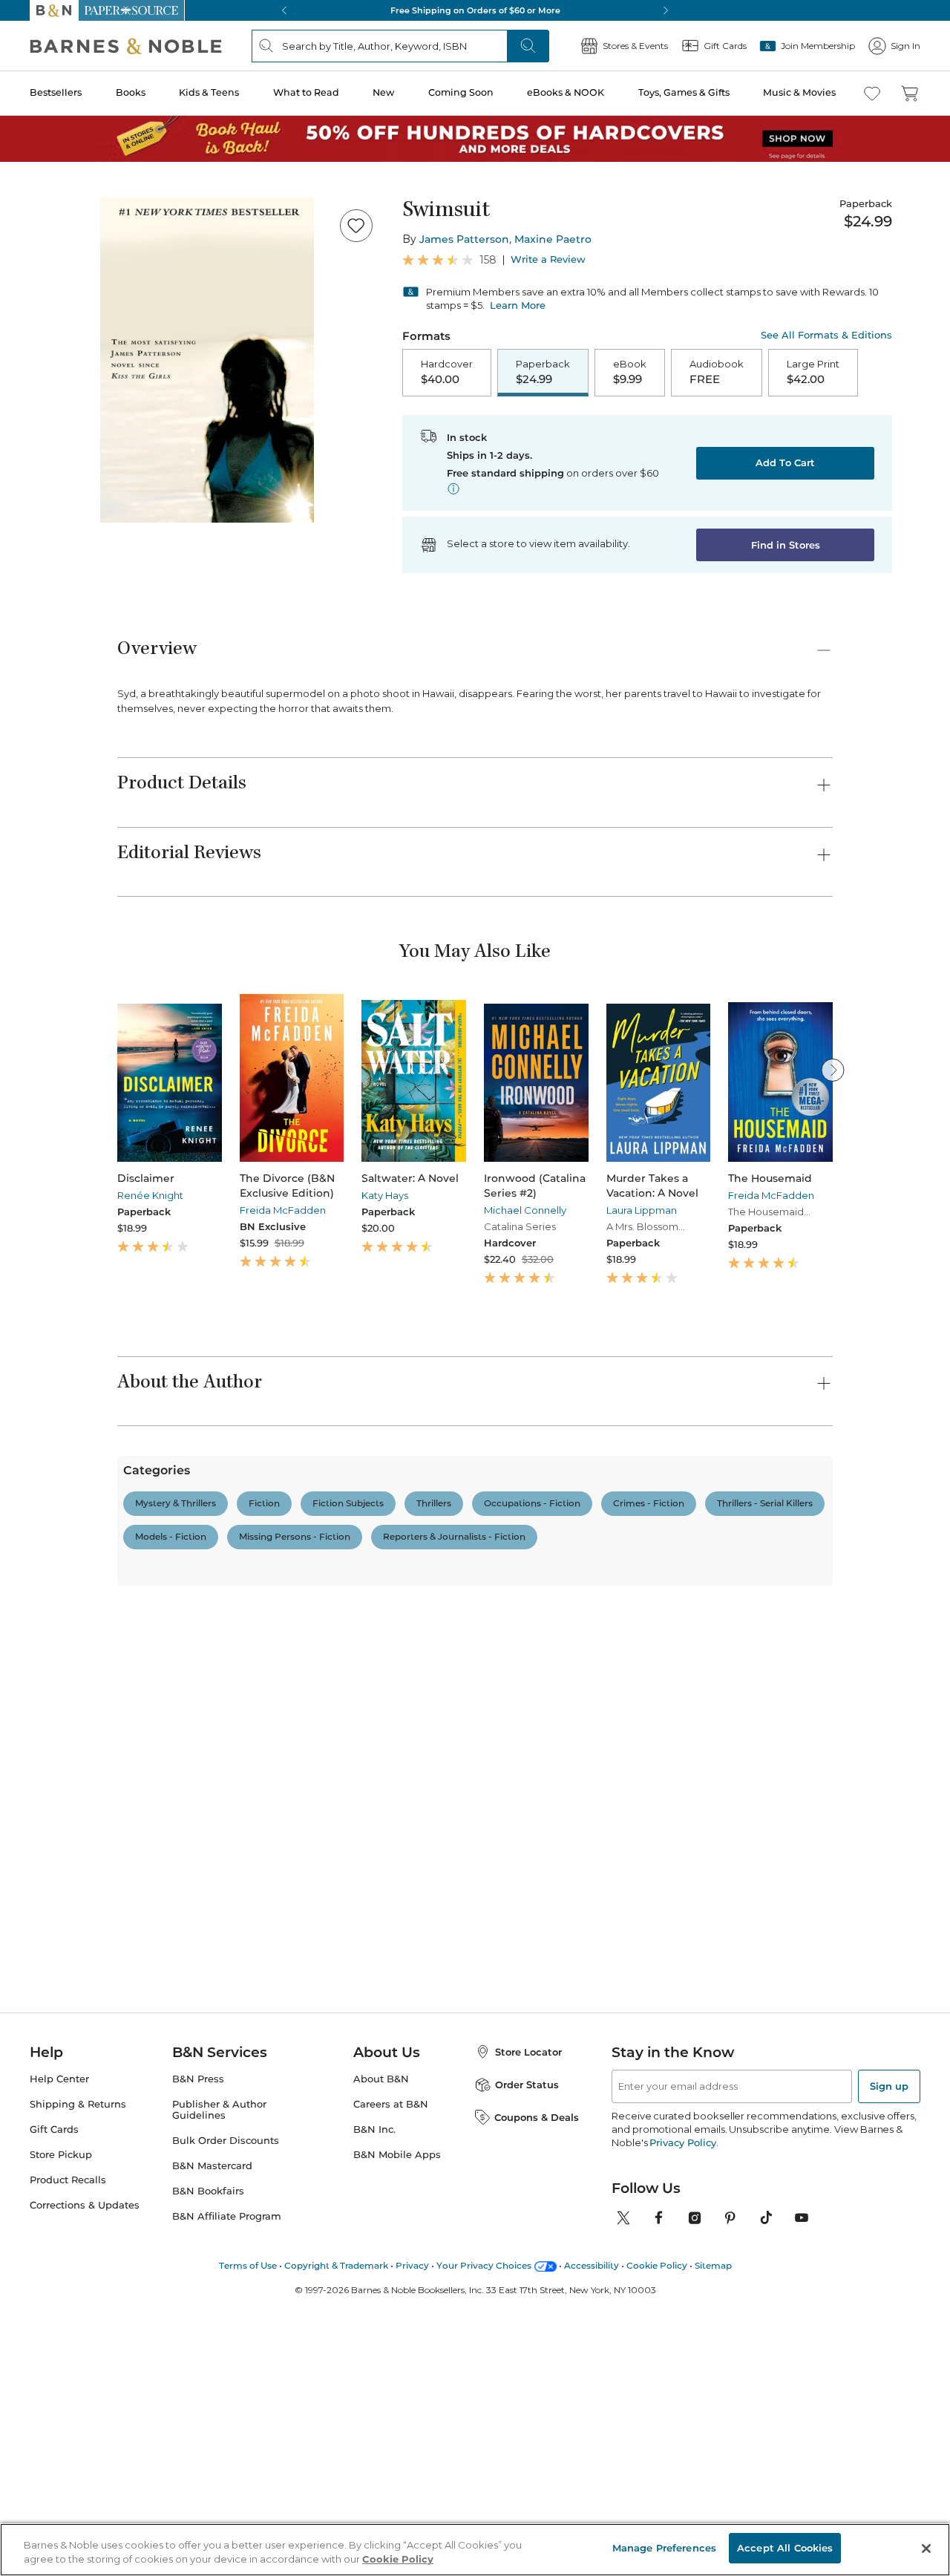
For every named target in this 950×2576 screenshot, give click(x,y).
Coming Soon (461, 92)
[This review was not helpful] (817, 2034)
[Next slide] (833, 1070)
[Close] (926, 2549)
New (383, 92)
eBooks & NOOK (566, 92)
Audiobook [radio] (717, 372)
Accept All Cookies (785, 2548)
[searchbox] (169, 1769)
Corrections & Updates (85, 2487)
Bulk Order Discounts (226, 2422)
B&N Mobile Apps (397, 2436)
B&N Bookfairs (208, 2472)
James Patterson (464, 239)
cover (184, 1840)
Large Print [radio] (813, 372)
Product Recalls (68, 2461)
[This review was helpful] (790, 2036)
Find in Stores (786, 545)
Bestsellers (56, 92)
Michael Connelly (525, 1210)
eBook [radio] (630, 372)
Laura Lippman (642, 1210)
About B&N (381, 2360)
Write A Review (692, 1609)
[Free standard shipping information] (453, 488)
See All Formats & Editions (826, 335)
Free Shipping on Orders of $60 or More (475, 10)
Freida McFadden (283, 1210)
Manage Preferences (664, 2548)
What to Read (306, 92)
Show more (568, 1845)
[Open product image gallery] (207, 360)
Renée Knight (150, 1195)
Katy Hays (385, 1195)
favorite (239, 1840)
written (500, 1840)
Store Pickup (61, 2436)
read (337, 1840)
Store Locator (528, 2333)
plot (380, 1840)
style (136, 1840)
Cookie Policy (398, 2560)
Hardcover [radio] (447, 372)
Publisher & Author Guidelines (219, 2391)
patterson (436, 1840)
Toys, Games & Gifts (684, 92)
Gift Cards (54, 2411)
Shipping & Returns (78, 2386)
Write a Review (548, 259)
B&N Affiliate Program (227, 2498)
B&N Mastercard (212, 2447)
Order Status (527, 2366)
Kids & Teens (209, 92)
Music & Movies (799, 92)
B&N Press (198, 2360)
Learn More (518, 305)
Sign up (889, 2367)
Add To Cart (785, 462)
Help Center (59, 2360)
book (292, 1840)
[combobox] (320, 1770)
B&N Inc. (374, 2411)
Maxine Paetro (553, 239)
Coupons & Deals (537, 2398)
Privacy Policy (682, 2424)
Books (131, 92)
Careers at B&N (391, 2386)
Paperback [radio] (543, 372)
